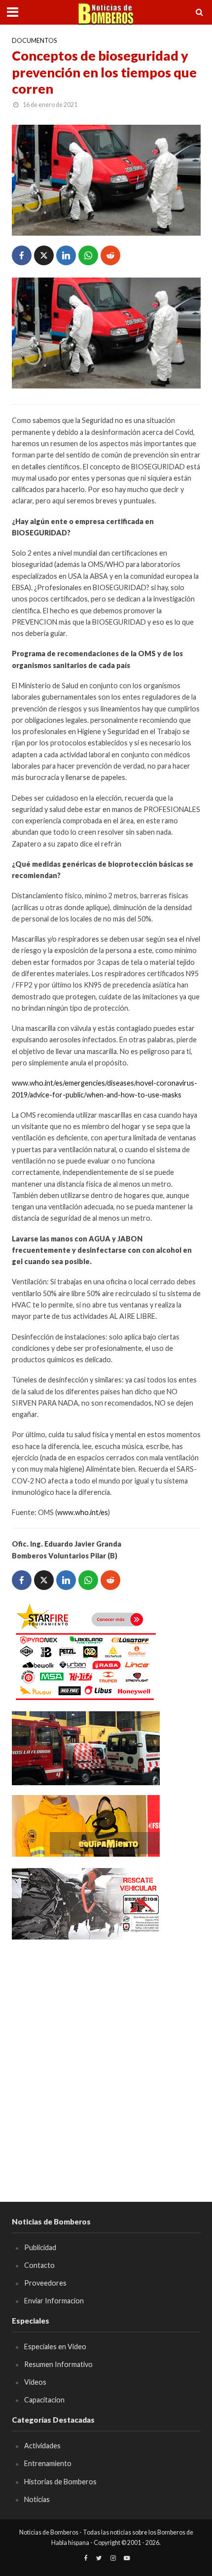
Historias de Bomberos (60, 2482)
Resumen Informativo (58, 2364)
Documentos (34, 41)
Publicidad (40, 2247)
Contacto (39, 2265)
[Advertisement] (106, 2056)
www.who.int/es (83, 1512)
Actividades (42, 2446)
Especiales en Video (55, 2347)
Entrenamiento (48, 2463)
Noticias (37, 2499)
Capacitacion (44, 2400)
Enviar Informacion (54, 2301)
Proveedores (45, 2283)
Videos (35, 2382)
